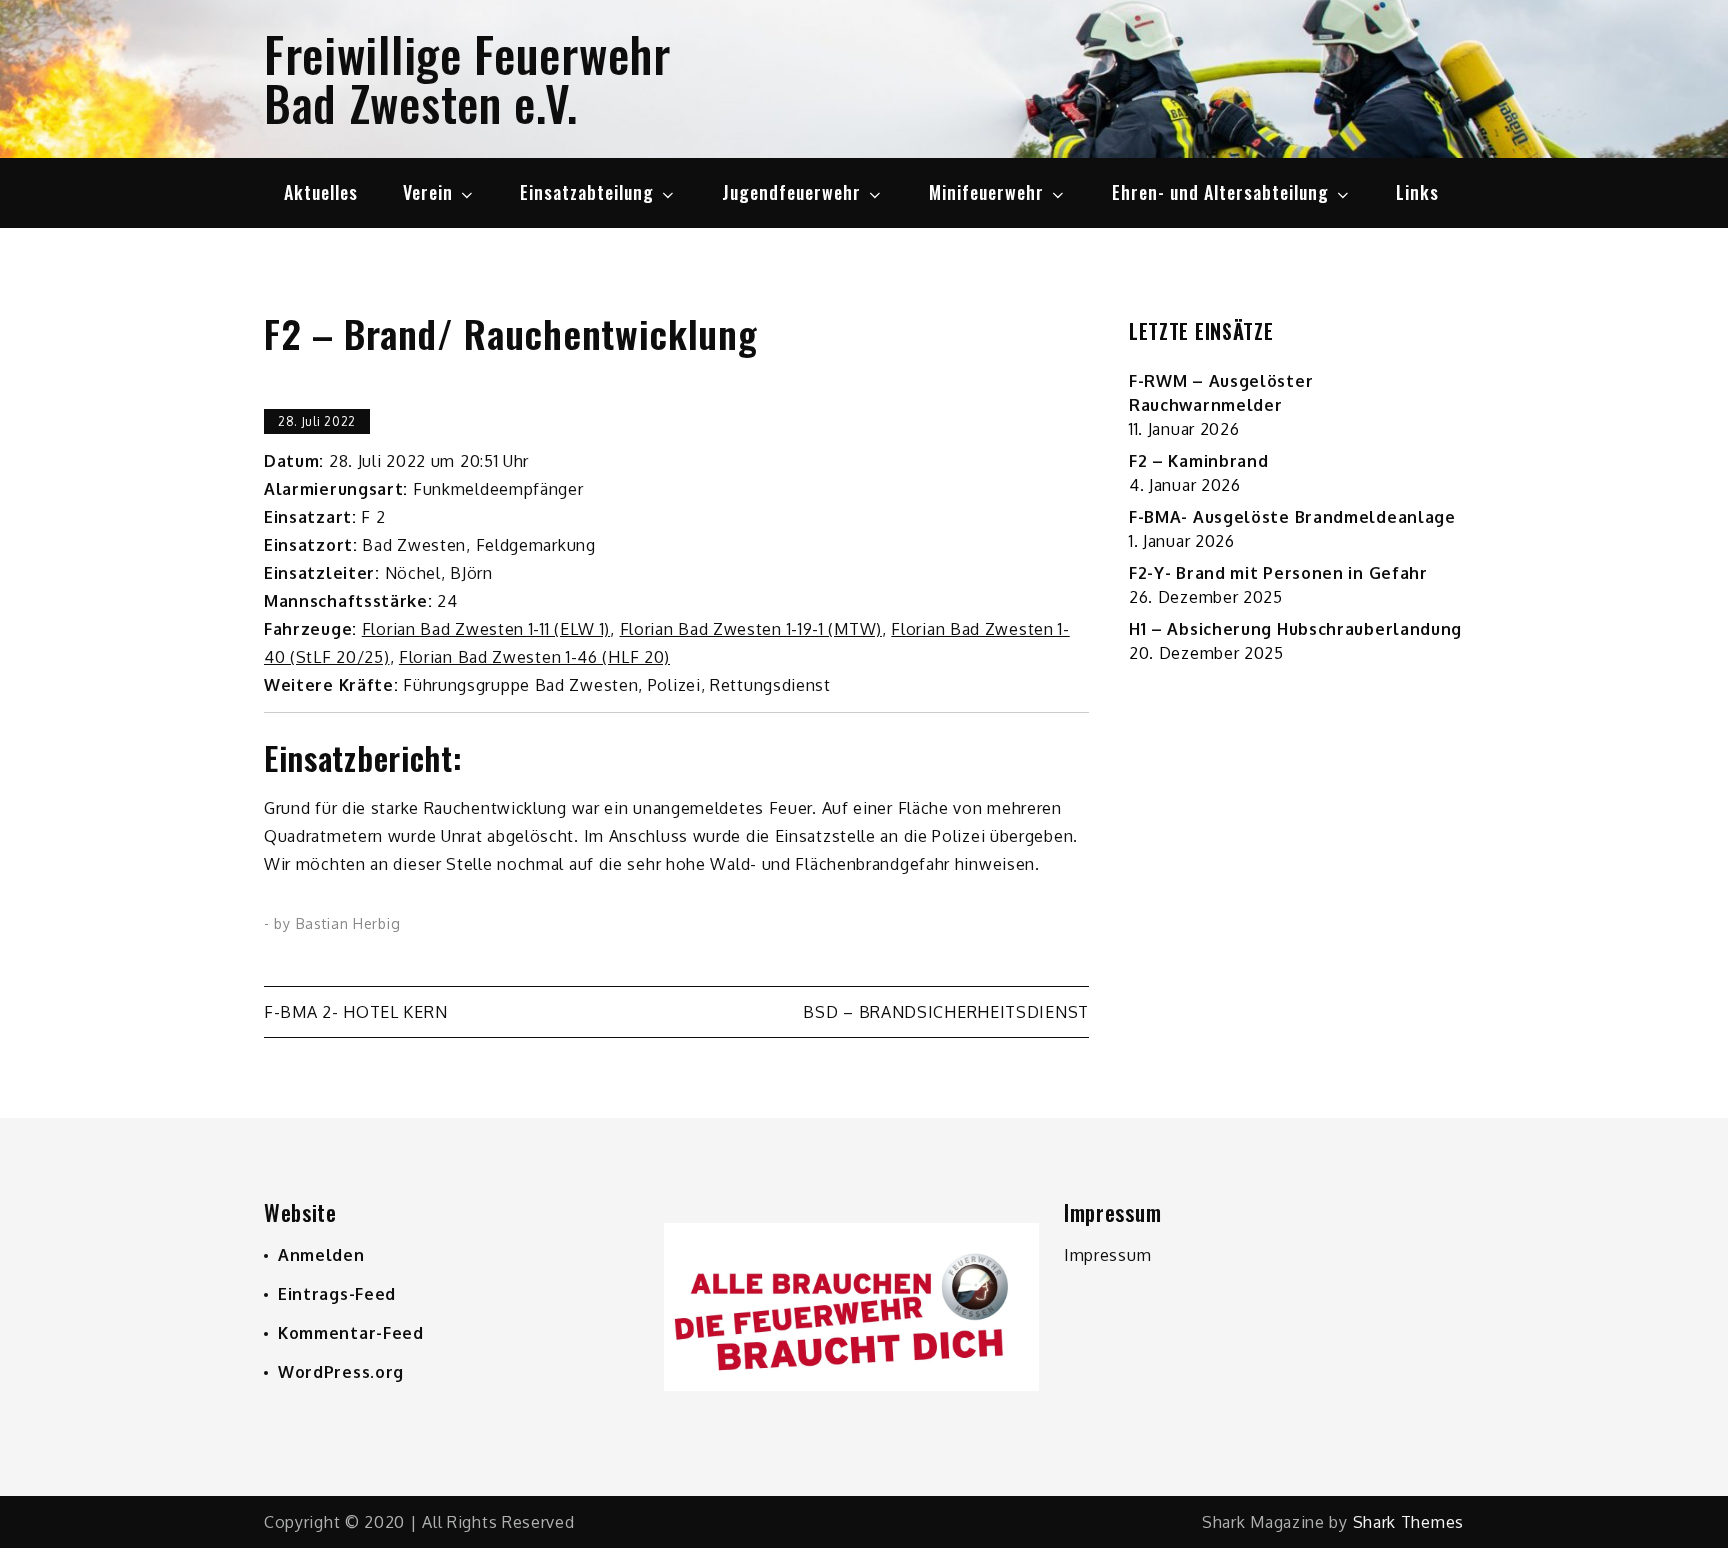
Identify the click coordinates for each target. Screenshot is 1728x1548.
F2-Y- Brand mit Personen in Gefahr (1278, 573)
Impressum (1107, 1255)
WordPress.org (341, 1372)
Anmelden (321, 1255)
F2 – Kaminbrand (1199, 461)
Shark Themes (1408, 1522)
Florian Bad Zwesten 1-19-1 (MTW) (751, 629)
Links (1417, 192)
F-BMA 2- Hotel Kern (355, 1012)
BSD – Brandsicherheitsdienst (946, 1012)
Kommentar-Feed (351, 1333)
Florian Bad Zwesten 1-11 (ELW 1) (486, 629)
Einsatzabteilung (587, 192)
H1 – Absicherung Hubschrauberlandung (1295, 629)
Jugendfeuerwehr (791, 192)
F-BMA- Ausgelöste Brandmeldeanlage (1292, 517)
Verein (428, 192)
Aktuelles (321, 192)
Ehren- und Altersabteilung (1220, 192)
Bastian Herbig (348, 923)
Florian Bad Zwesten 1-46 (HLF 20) (534, 657)
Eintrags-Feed (337, 1294)
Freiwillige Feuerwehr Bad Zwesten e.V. (467, 78)
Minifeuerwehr (986, 192)
